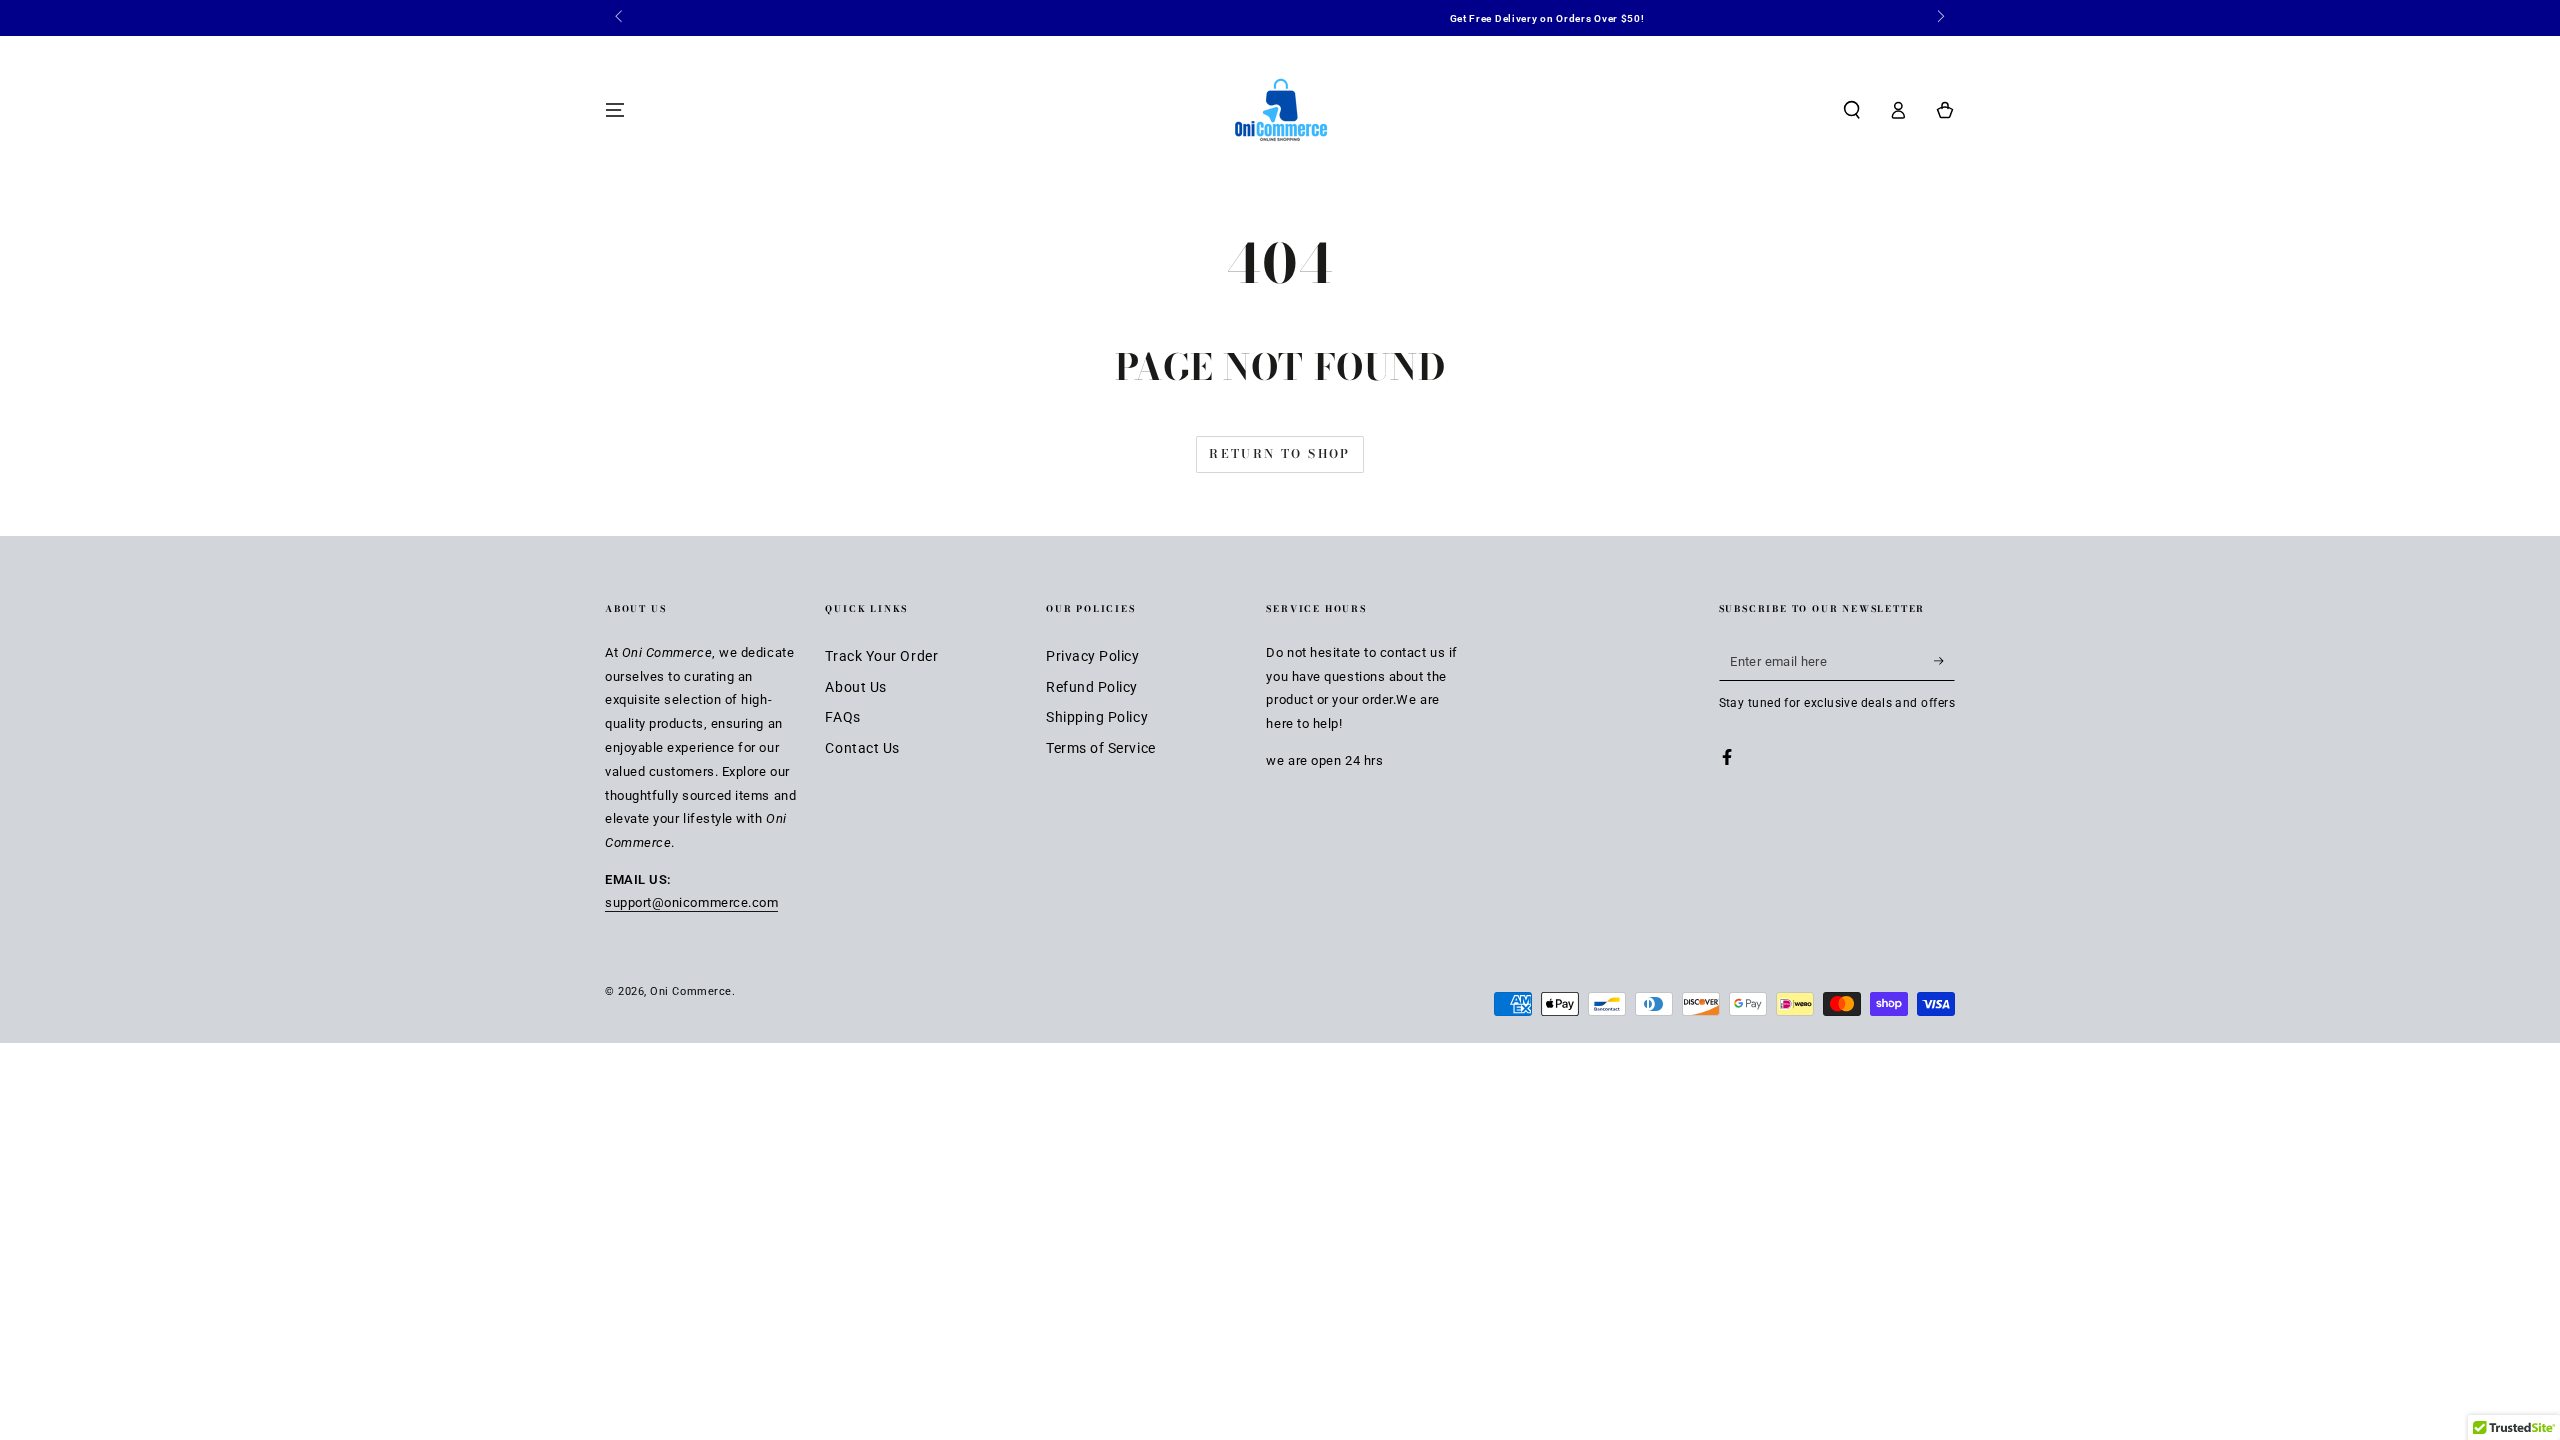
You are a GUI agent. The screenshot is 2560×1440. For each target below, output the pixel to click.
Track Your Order (881, 656)
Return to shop (1280, 453)
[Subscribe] (1944, 661)
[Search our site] (1851, 110)
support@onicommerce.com (691, 902)
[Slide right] (1939, 18)
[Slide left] (620, 18)
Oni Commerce (690, 991)
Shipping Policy (1097, 717)
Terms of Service (1101, 748)
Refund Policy (1092, 687)
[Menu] (615, 110)
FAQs (842, 717)
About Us (855, 687)
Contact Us (862, 748)
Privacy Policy (1093, 656)
